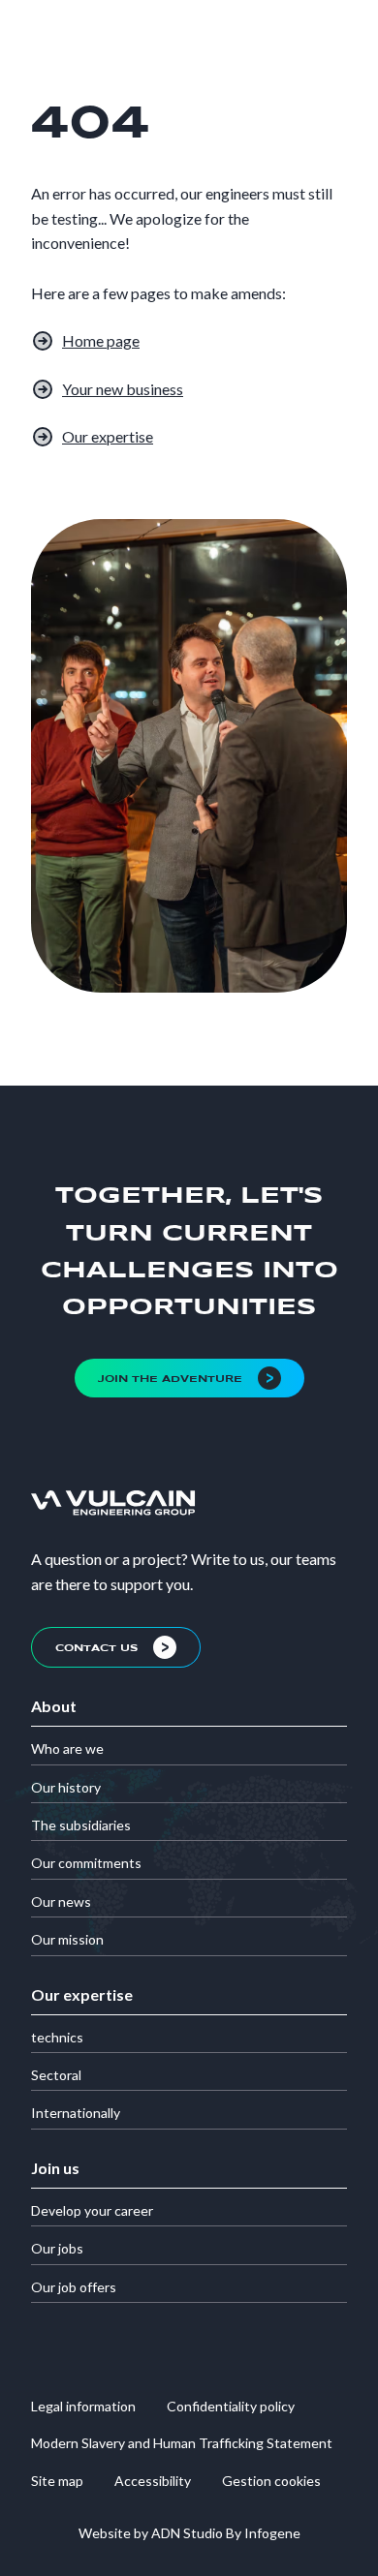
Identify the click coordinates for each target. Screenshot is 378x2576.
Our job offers (74, 2287)
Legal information (83, 2406)
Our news (61, 1901)
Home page (101, 340)
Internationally (76, 2113)
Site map (57, 2481)
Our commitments (86, 1863)
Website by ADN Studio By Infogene (189, 2533)
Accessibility (153, 2481)
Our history (66, 1787)
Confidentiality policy (231, 2406)
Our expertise (108, 436)
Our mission (67, 1939)
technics (57, 2037)
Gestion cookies (271, 2481)
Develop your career (92, 2210)
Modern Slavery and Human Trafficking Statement (182, 2443)
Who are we (67, 1748)
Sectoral (56, 2075)
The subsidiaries (81, 1825)
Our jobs (57, 2248)
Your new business (123, 389)
